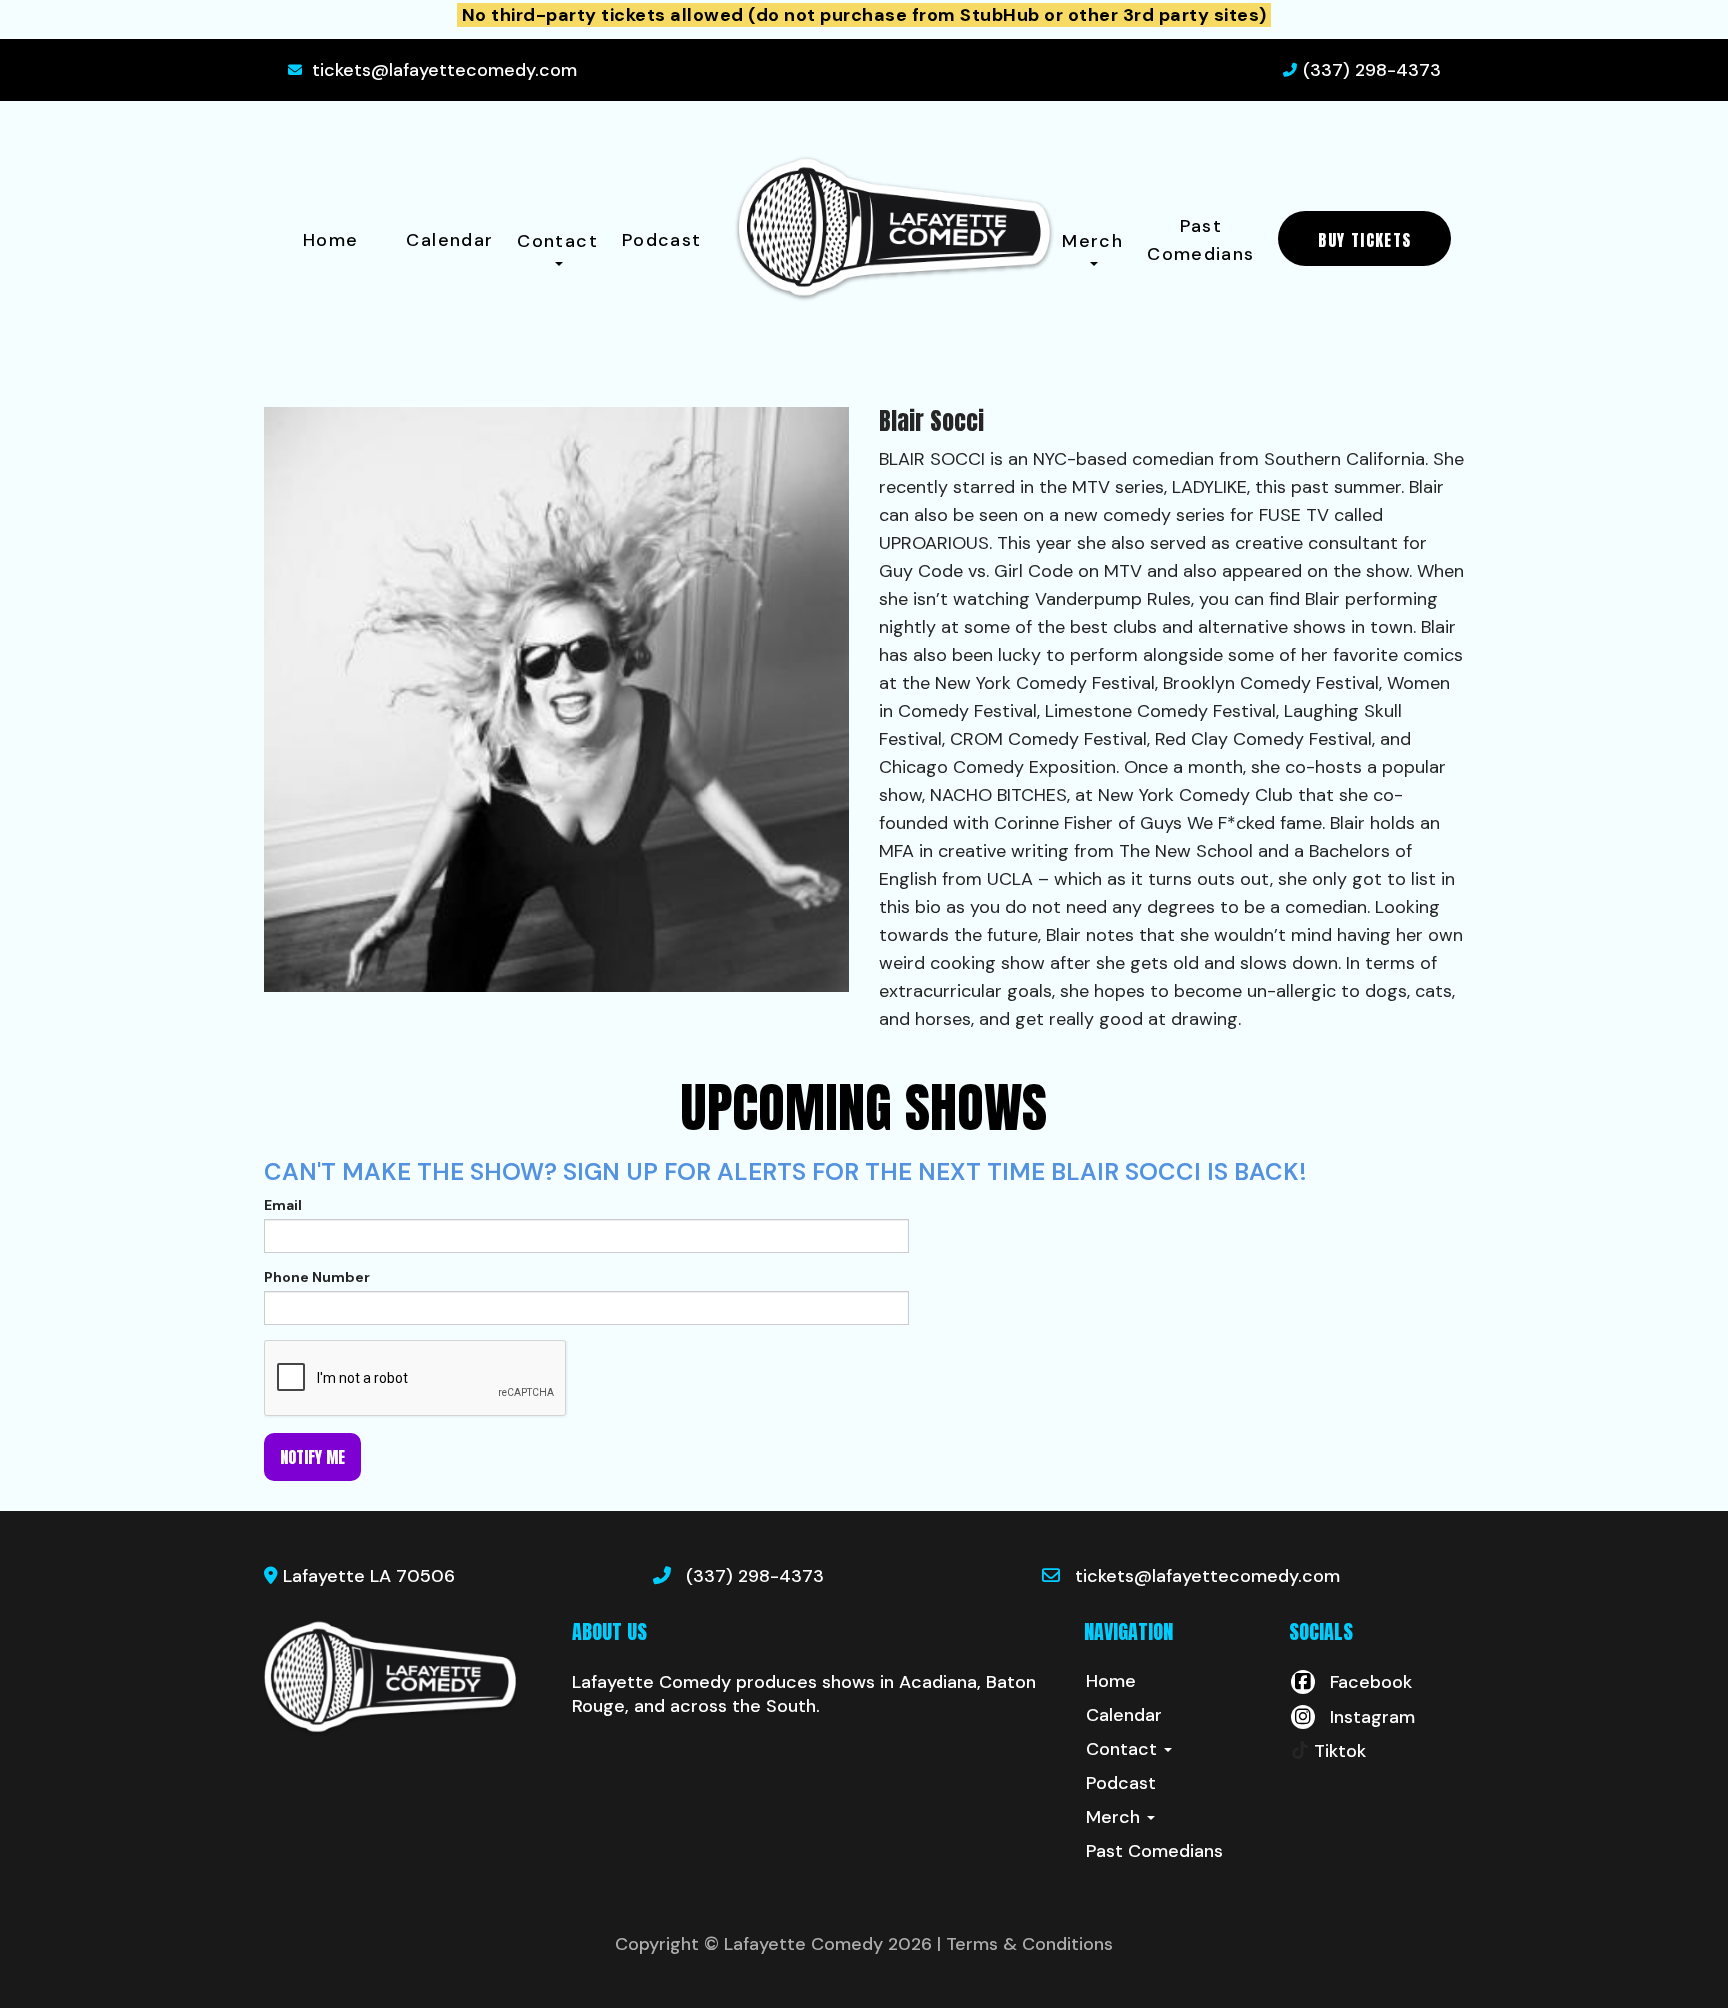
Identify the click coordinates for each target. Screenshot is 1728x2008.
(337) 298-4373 (1372, 70)
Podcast (662, 240)
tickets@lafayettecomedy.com (444, 70)
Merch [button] (1092, 241)
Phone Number (317, 1277)
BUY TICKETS (1364, 240)
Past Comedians (1200, 240)
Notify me (312, 1457)
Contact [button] (557, 241)
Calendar (449, 240)
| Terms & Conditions (1025, 1944)
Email (283, 1205)
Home (330, 240)
